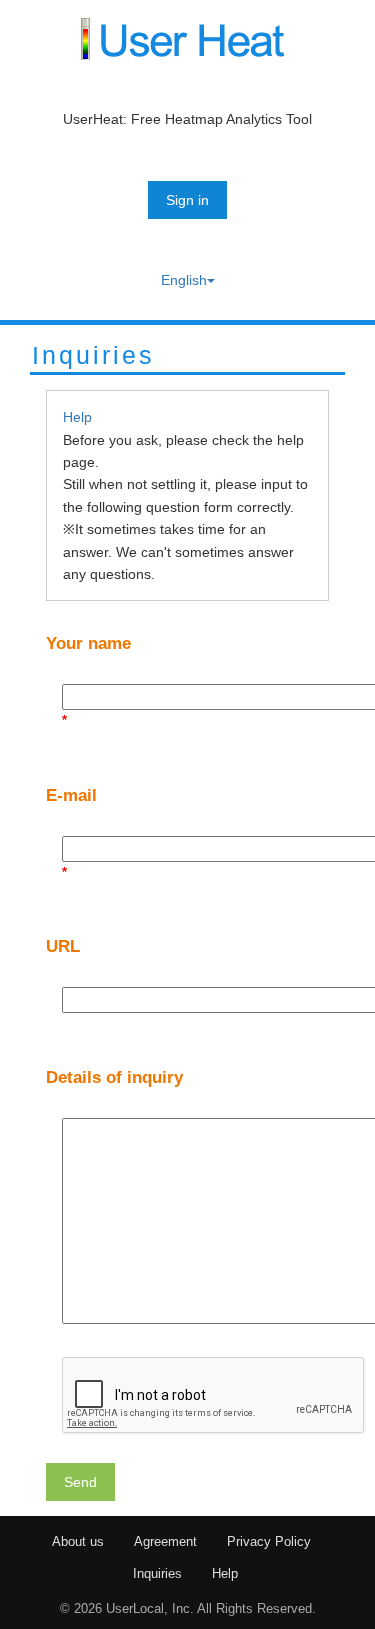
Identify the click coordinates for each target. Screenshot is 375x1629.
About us (78, 1541)
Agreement (165, 1541)
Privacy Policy (269, 1541)
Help (77, 417)
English (184, 280)
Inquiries (157, 1573)
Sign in (187, 200)
